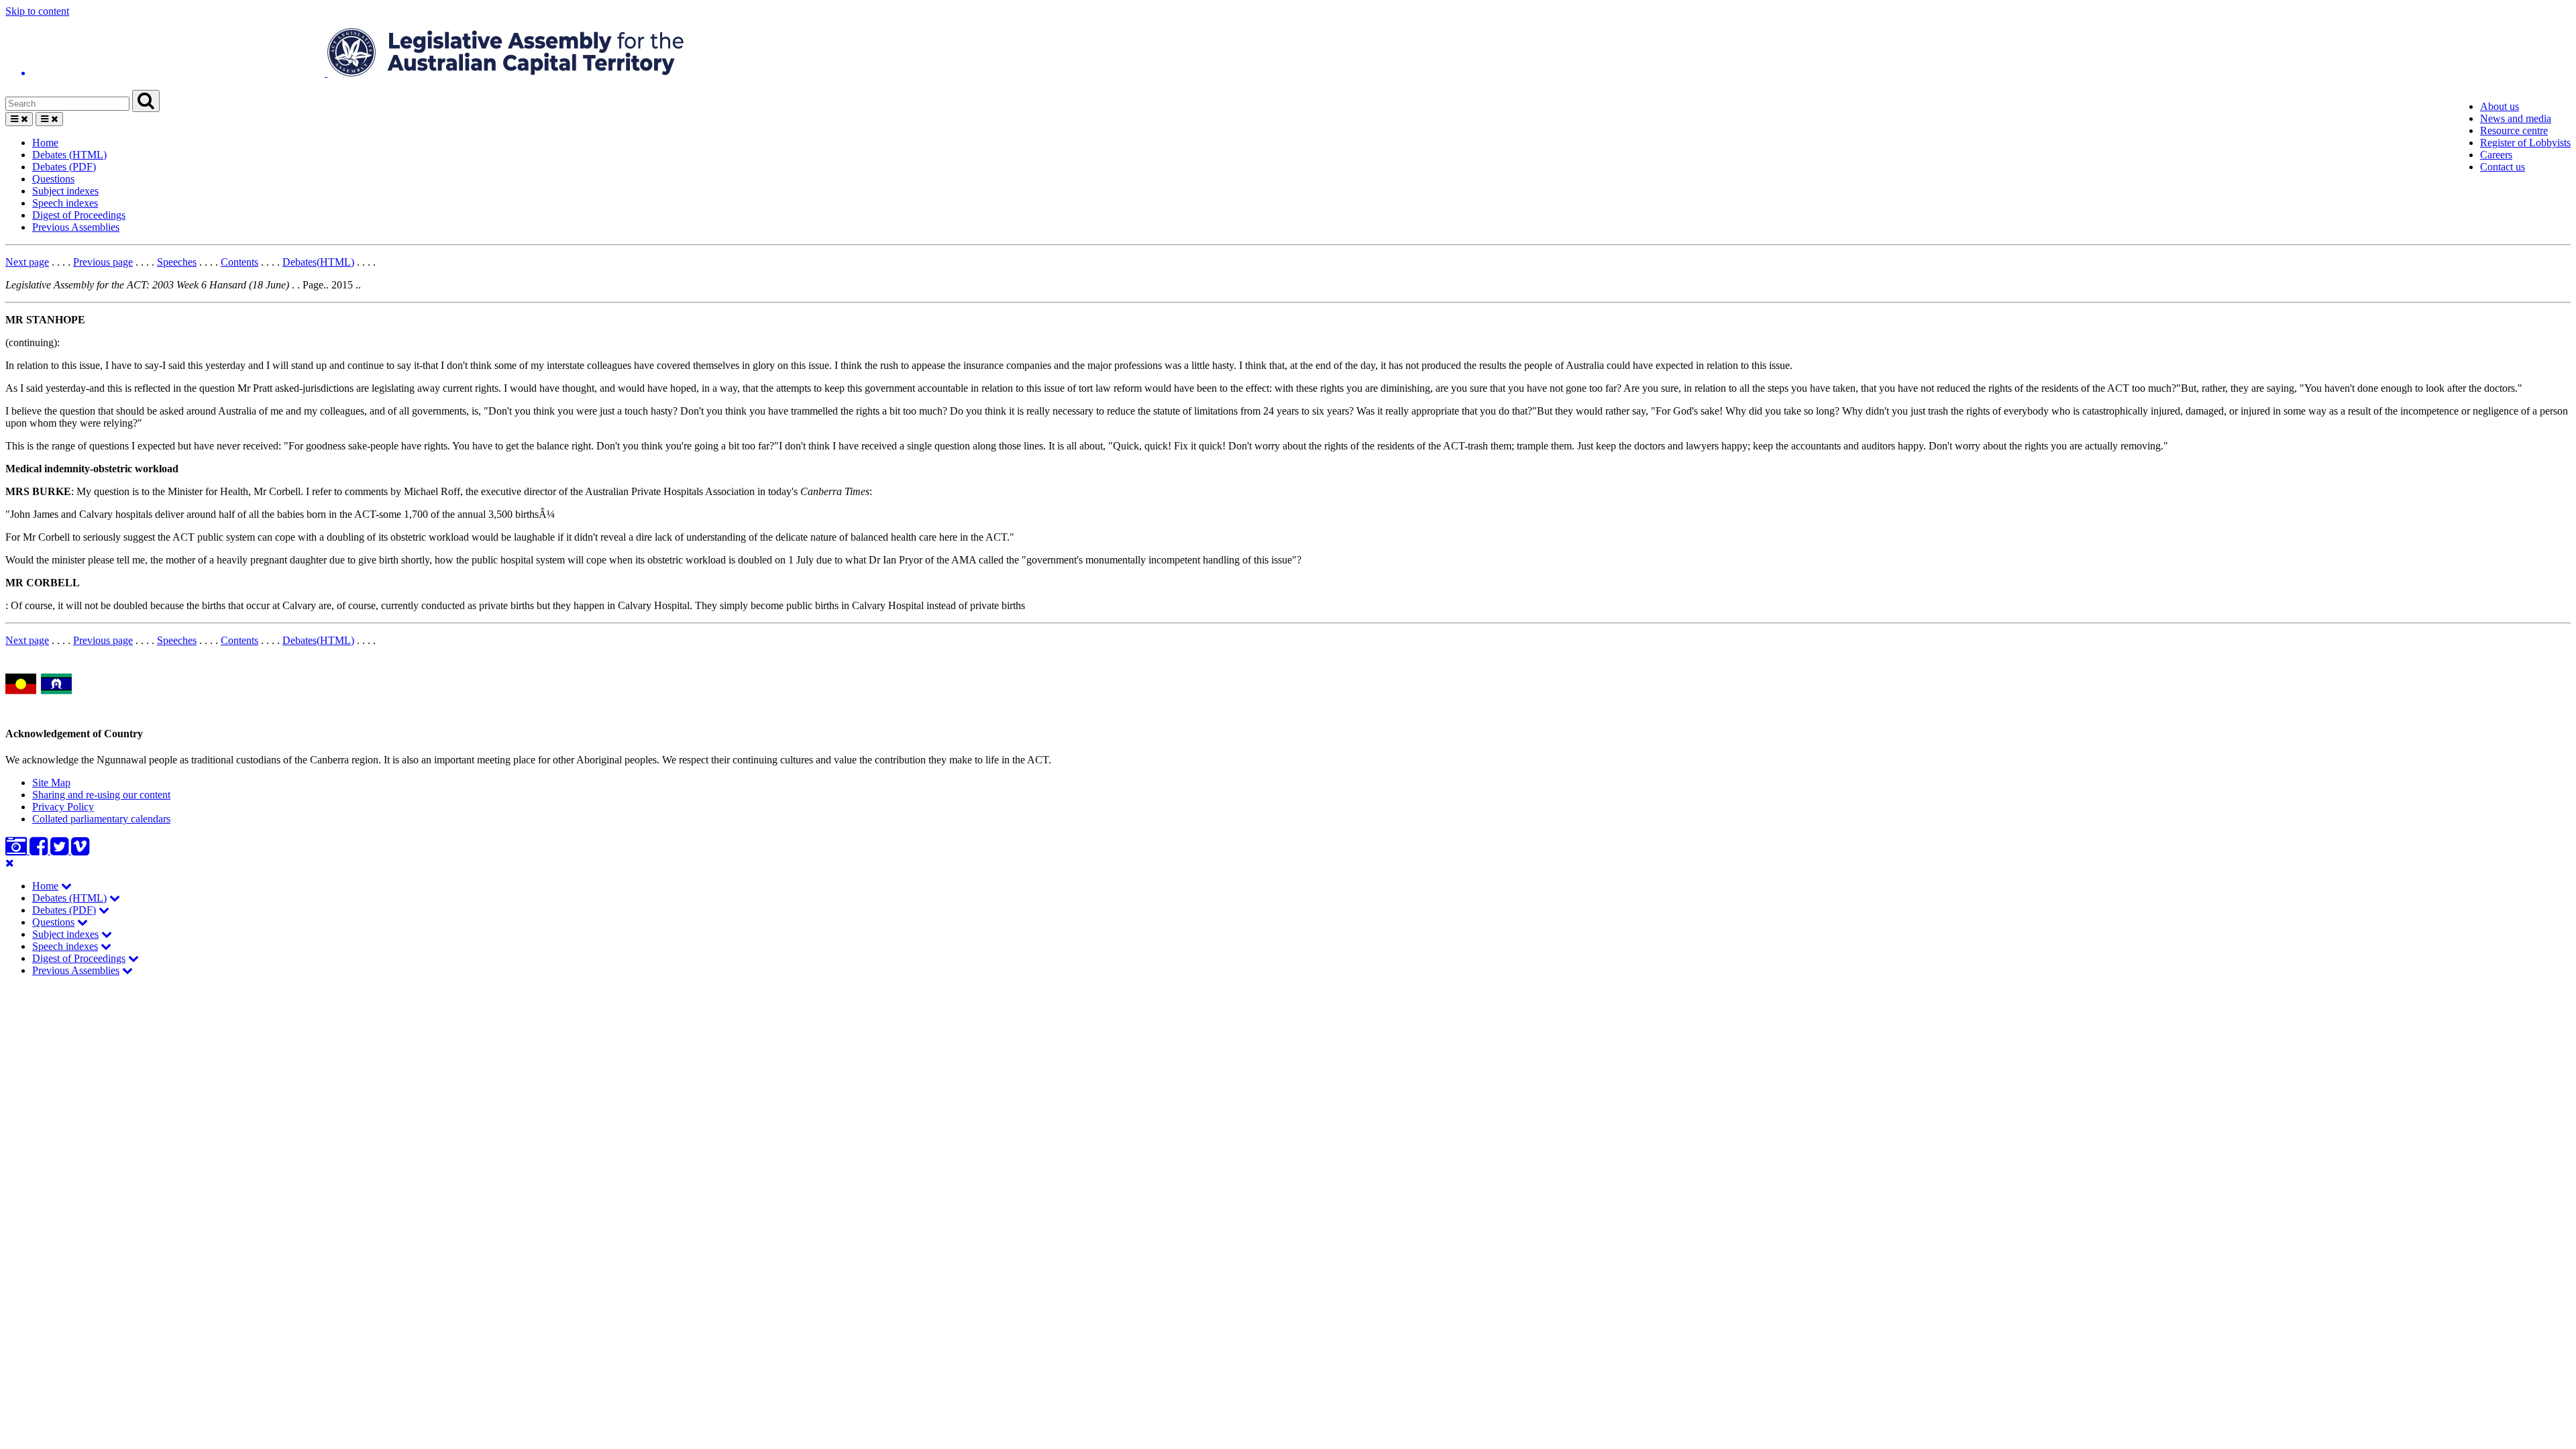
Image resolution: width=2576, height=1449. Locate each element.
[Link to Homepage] (1288, 54)
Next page (27, 262)
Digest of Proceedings (79, 215)
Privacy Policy (63, 807)
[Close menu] (10, 863)
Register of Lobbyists (2525, 143)
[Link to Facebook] (40, 850)
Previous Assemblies (76, 227)
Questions (53, 179)
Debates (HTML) (69, 155)
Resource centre (2514, 130)
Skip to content (37, 11)
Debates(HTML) (318, 262)
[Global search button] (146, 101)
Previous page (103, 262)
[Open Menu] (19, 119)
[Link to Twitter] (61, 850)
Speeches (177, 262)
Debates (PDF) (64, 167)
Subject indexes (65, 191)
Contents (239, 262)
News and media (2516, 118)
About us (2500, 106)
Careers (2496, 155)
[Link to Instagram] (17, 850)
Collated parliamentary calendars (101, 819)
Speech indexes (65, 203)
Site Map (51, 783)
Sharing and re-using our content (101, 795)
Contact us (2503, 167)
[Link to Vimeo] (80, 850)
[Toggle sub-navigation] (66, 886)
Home (45, 143)
